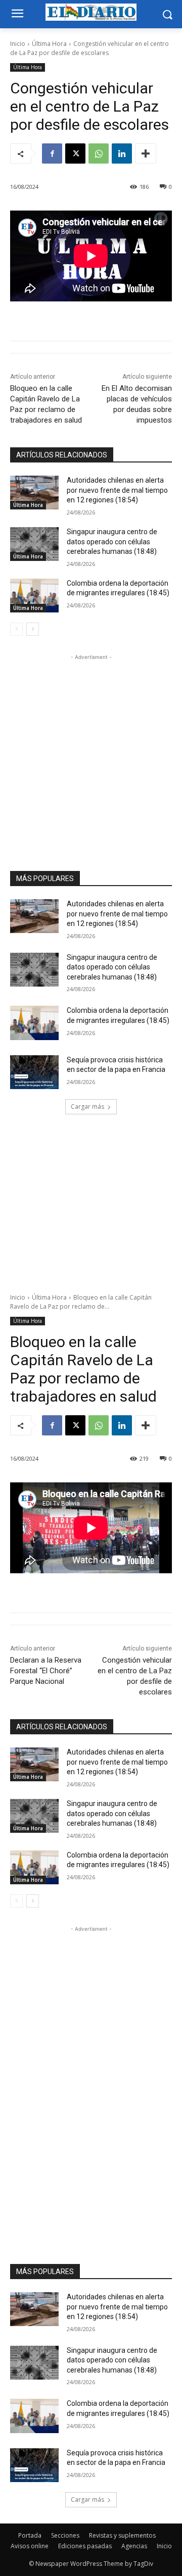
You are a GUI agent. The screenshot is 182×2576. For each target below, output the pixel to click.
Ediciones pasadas (85, 2546)
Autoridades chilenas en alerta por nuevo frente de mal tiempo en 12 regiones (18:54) (117, 490)
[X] (75, 153)
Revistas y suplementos (122, 2535)
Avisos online (30, 2546)
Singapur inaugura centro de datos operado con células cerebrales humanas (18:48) (112, 542)
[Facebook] (52, 153)
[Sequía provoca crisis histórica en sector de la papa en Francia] (34, 1072)
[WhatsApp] (99, 153)
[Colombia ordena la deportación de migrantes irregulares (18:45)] (34, 596)
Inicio (18, 44)
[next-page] (33, 629)
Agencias (134, 2546)
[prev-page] (16, 629)
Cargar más (87, 1106)
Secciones (65, 2535)
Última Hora (49, 44)
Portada (30, 2535)
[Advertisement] (91, 753)
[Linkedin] (122, 153)
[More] (146, 153)
